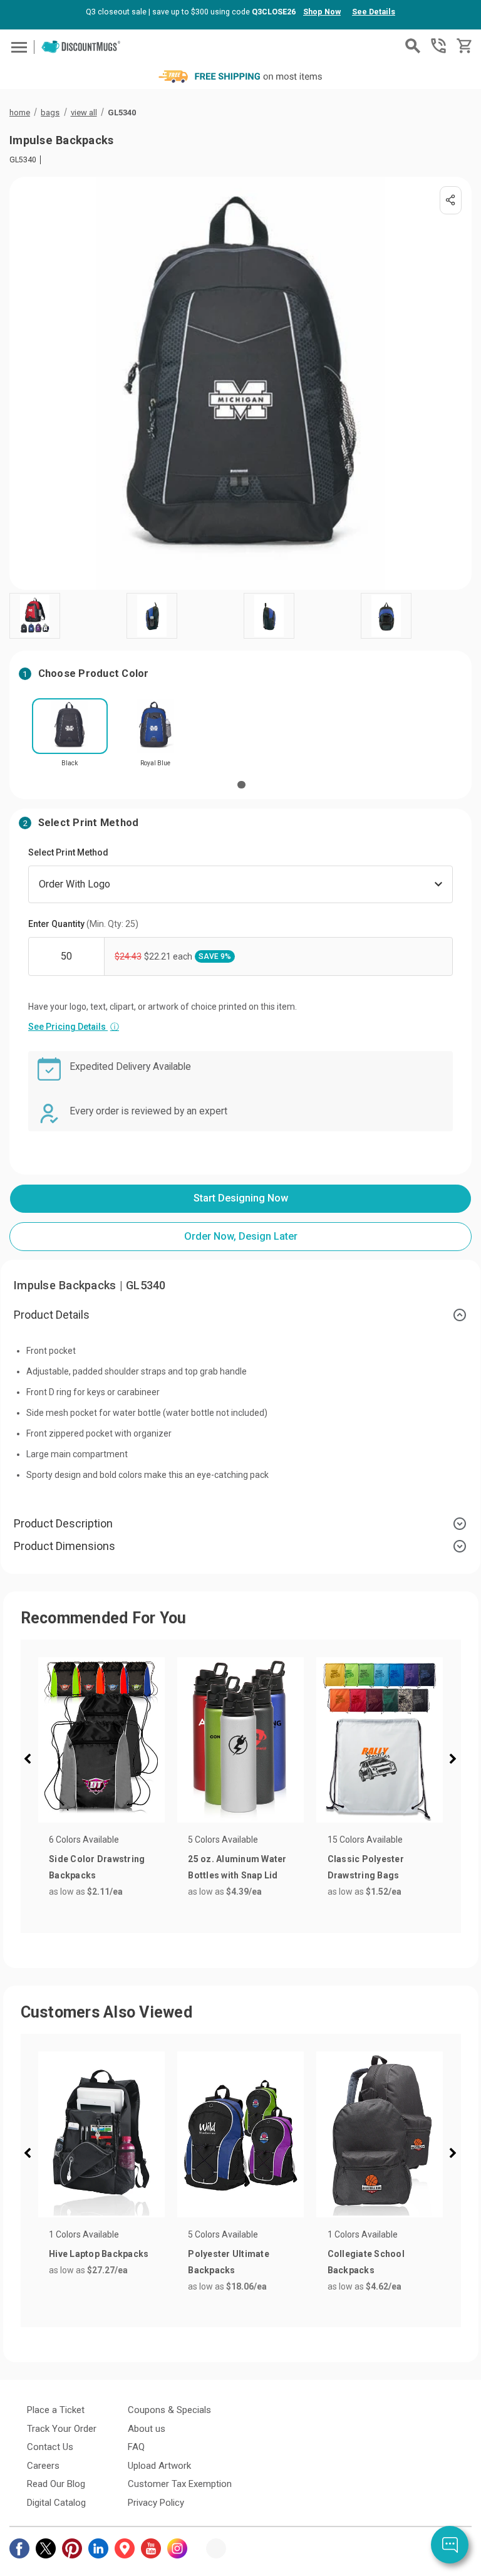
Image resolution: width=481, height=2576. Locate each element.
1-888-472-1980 (438, 46)
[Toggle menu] (17, 47)
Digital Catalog (56, 2503)
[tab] (240, 1315)
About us (147, 2429)
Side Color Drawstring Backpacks (97, 1867)
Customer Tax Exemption (180, 2484)
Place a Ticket (56, 2410)
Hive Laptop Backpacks (99, 2254)
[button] (31, 1761)
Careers (43, 2466)
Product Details (52, 1315)
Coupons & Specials (169, 2410)
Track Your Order (62, 2429)
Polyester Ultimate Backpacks (229, 2262)
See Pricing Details (74, 1027)
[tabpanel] (70, 736)
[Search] (413, 46)
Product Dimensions (65, 1546)
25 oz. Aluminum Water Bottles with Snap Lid (237, 1867)
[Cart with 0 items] (463, 46)
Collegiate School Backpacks (366, 2262)
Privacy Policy (156, 2503)
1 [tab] (241, 785)
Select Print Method (68, 852)
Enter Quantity (83, 924)
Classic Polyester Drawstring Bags (366, 1867)
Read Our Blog (56, 2484)
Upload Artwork (159, 2466)
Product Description (63, 1523)
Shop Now (322, 12)
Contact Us (50, 2447)
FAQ (136, 2447)
